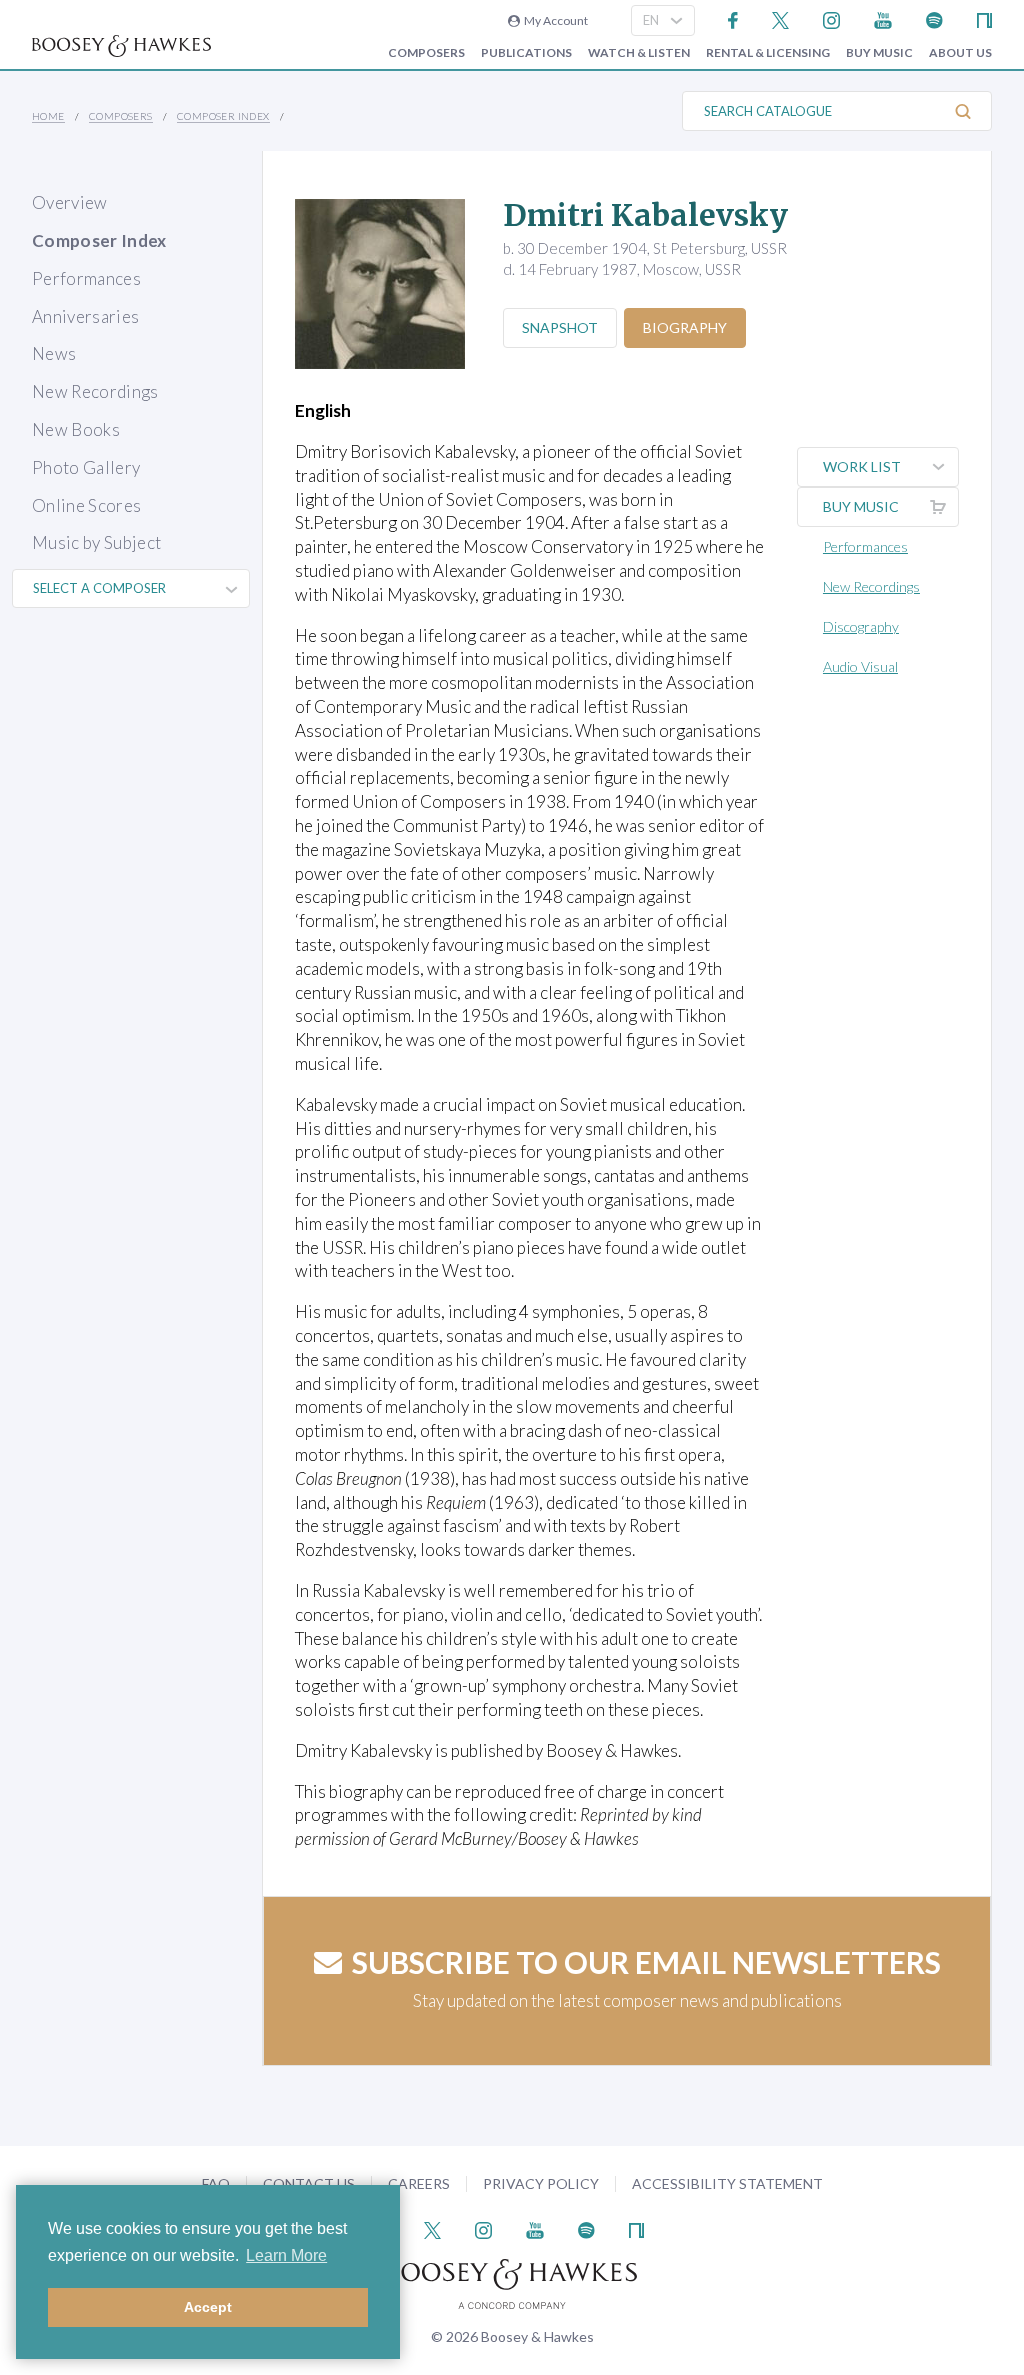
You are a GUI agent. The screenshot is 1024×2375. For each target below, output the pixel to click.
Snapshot (560, 327)
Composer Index (223, 116)
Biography (685, 327)
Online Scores (86, 505)
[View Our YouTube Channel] (883, 18)
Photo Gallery (86, 467)
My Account (554, 20)
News (54, 353)
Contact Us (309, 2183)
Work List (862, 466)
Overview (70, 202)
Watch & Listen (639, 53)
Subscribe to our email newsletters (646, 1962)
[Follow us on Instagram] (831, 18)
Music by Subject (96, 542)
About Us (960, 53)
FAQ (216, 2183)
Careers (419, 2183)
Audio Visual (860, 666)
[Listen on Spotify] (934, 18)
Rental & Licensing (768, 53)
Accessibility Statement (727, 2183)
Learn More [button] (286, 2255)
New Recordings (95, 391)
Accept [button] (208, 2307)
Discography (861, 626)
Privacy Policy (541, 2183)
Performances (86, 278)
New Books (76, 429)
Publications (526, 53)
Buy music (879, 53)
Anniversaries (85, 316)
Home (48, 116)
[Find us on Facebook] (733, 18)
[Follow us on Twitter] (780, 18)
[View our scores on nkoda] (984, 18)
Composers (426, 53)
